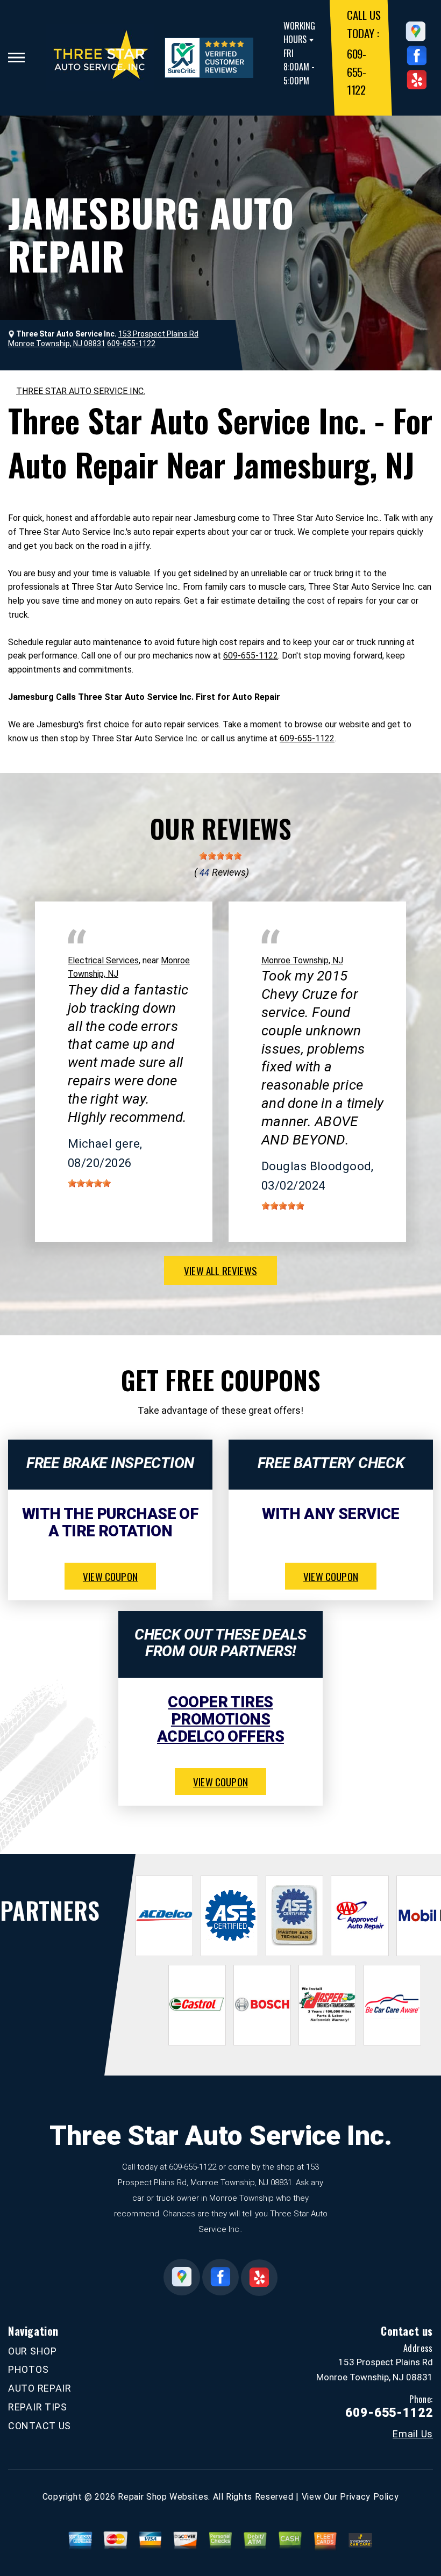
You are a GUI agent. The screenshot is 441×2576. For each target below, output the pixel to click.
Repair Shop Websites (163, 2497)
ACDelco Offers (220, 1736)
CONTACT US (40, 2426)
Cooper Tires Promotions (220, 1711)
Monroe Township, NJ (302, 960)
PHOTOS (28, 2369)
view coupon (110, 1576)
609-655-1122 (357, 71)
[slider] (220, 856)
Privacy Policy (369, 2497)
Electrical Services (103, 960)
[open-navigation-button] (16, 58)
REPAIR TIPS (38, 2407)
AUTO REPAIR (40, 2388)
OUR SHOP (33, 2351)
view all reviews (220, 1270)
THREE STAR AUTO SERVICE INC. (81, 391)
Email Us (413, 2434)
